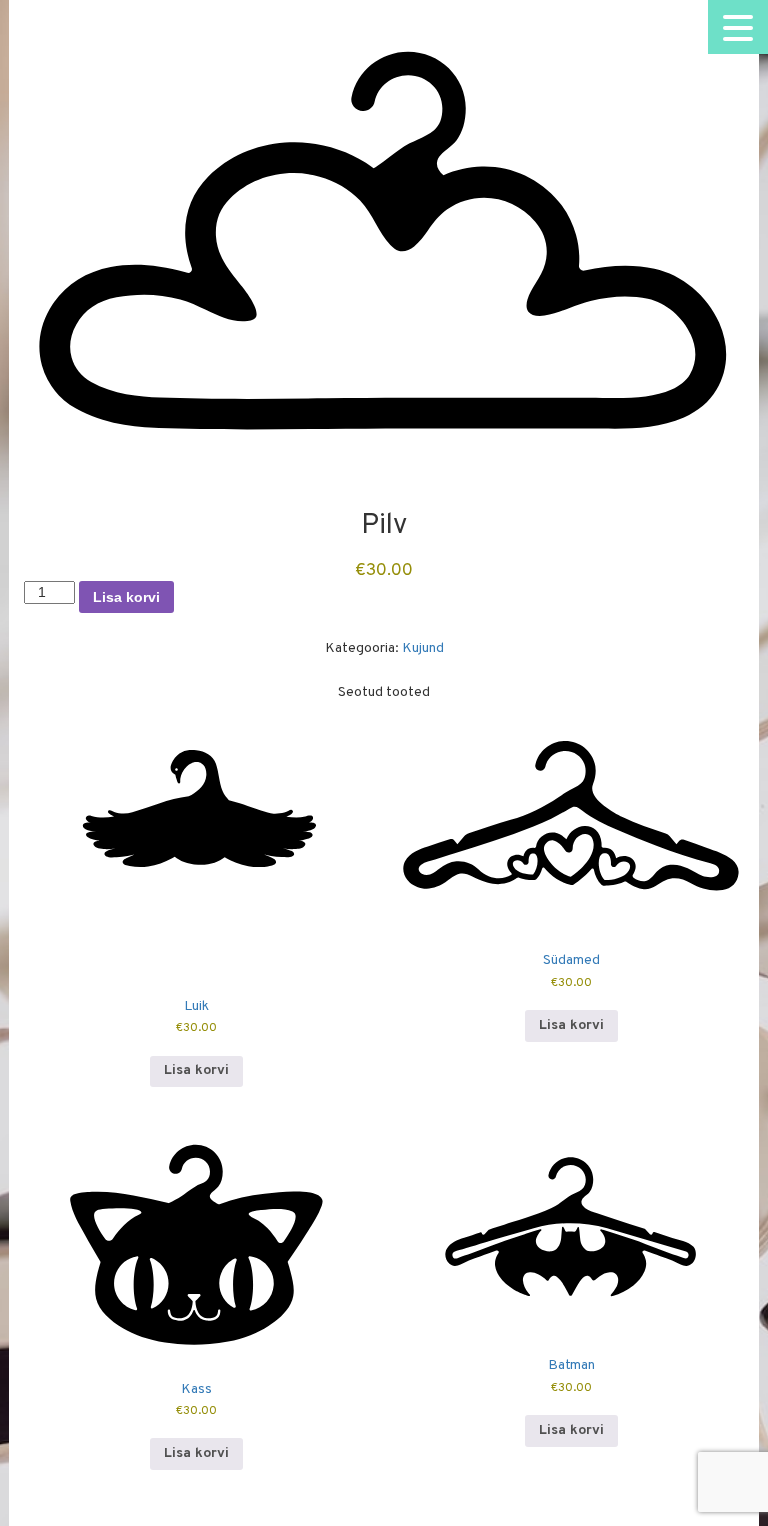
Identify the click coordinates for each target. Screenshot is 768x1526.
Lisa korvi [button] (196, 1070)
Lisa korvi (126, 597)
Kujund (423, 648)
